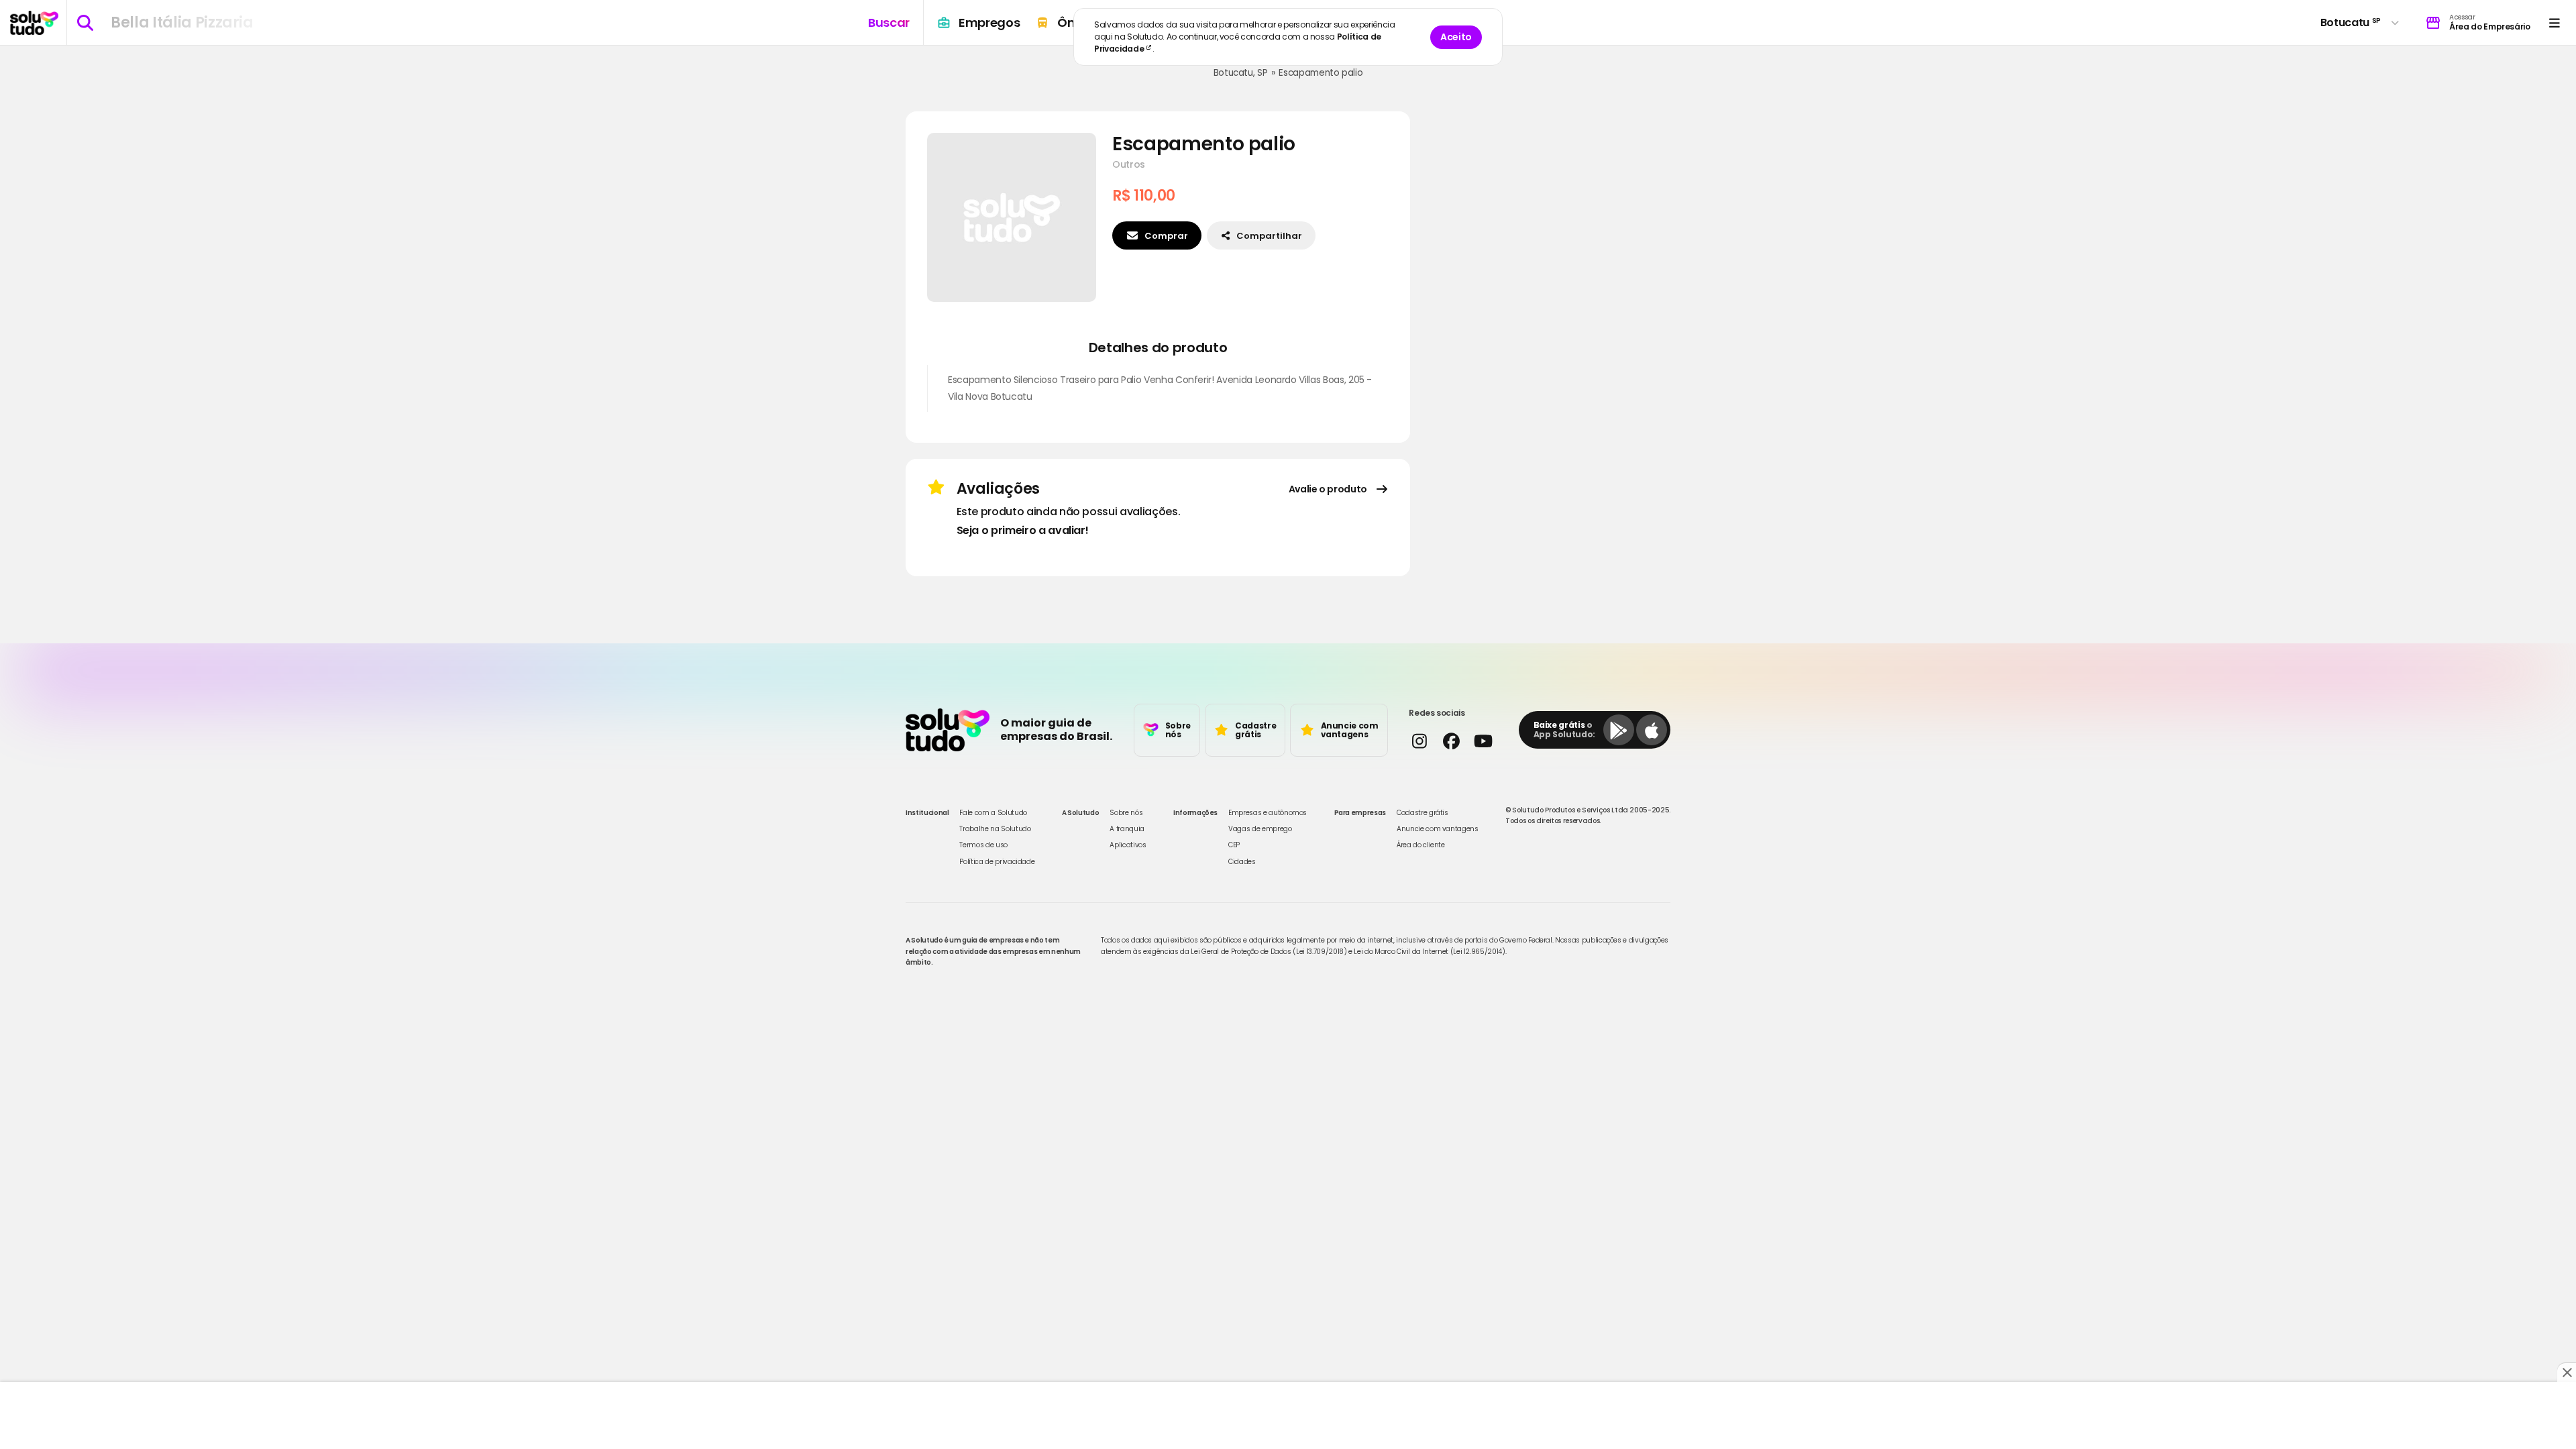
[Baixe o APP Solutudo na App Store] (1652, 730)
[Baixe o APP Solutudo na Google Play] (1619, 730)
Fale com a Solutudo (993, 813)
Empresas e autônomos (1268, 813)
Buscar (889, 22)
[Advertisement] (1288, 1415)
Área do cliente (1421, 845)
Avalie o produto (1328, 489)
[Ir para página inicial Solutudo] (34, 23)
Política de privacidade (997, 862)
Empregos (989, 22)
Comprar (1166, 236)
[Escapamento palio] (1012, 217)
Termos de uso (983, 845)
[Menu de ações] (2554, 22)
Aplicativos (1128, 845)
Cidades (1242, 862)
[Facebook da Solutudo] (1451, 741)
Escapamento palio (1321, 73)
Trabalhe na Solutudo (995, 829)
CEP (1234, 845)
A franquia (1127, 829)
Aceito (1456, 37)
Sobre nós (1126, 813)
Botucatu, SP (1241, 73)
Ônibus (1079, 22)
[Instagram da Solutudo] (1419, 741)
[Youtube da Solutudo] (1483, 741)
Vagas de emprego (1260, 829)
